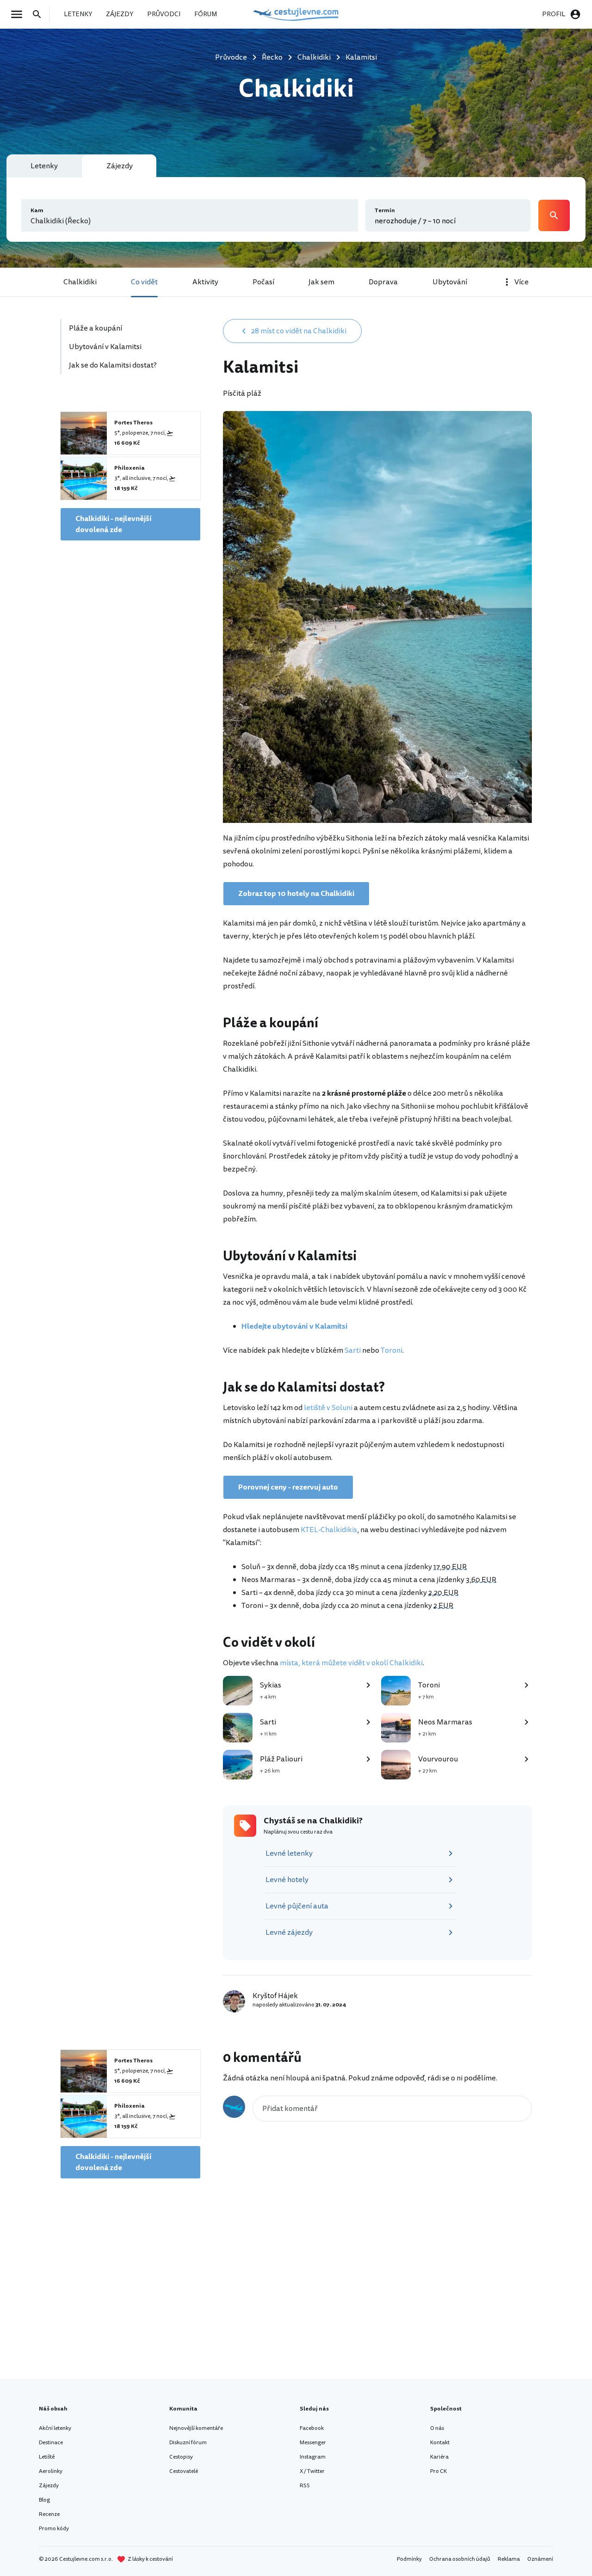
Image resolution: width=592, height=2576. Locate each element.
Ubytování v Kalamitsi (105, 347)
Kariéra (439, 2457)
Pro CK (438, 2471)
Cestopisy (181, 2457)
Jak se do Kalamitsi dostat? (113, 365)
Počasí (263, 282)
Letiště (47, 2457)
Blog (44, 2500)
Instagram (313, 2457)
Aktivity (205, 282)
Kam (37, 211)
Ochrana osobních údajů (460, 2559)
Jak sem (321, 282)
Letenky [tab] (44, 166)
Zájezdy (49, 2486)
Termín (385, 211)
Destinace (51, 2443)
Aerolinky (51, 2471)
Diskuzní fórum (188, 2443)
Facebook (312, 2428)
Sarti (353, 1350)
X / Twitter (312, 2471)
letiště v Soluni (328, 1408)
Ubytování (450, 282)
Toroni (392, 1350)
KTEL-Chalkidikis (329, 1530)
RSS (305, 2486)
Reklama (509, 2559)
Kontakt (440, 2443)
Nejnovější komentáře (196, 2428)
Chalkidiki (80, 282)
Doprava (383, 282)
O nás (437, 2428)
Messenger (313, 2443)
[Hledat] (40, 14)
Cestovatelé (184, 2471)
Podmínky (409, 2559)
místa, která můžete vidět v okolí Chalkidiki (351, 1663)
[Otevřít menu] (19, 14)
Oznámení (540, 2559)
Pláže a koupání (96, 328)
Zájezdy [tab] (120, 166)
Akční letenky (55, 2428)
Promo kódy (54, 2529)
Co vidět (144, 282)
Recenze (49, 2514)
